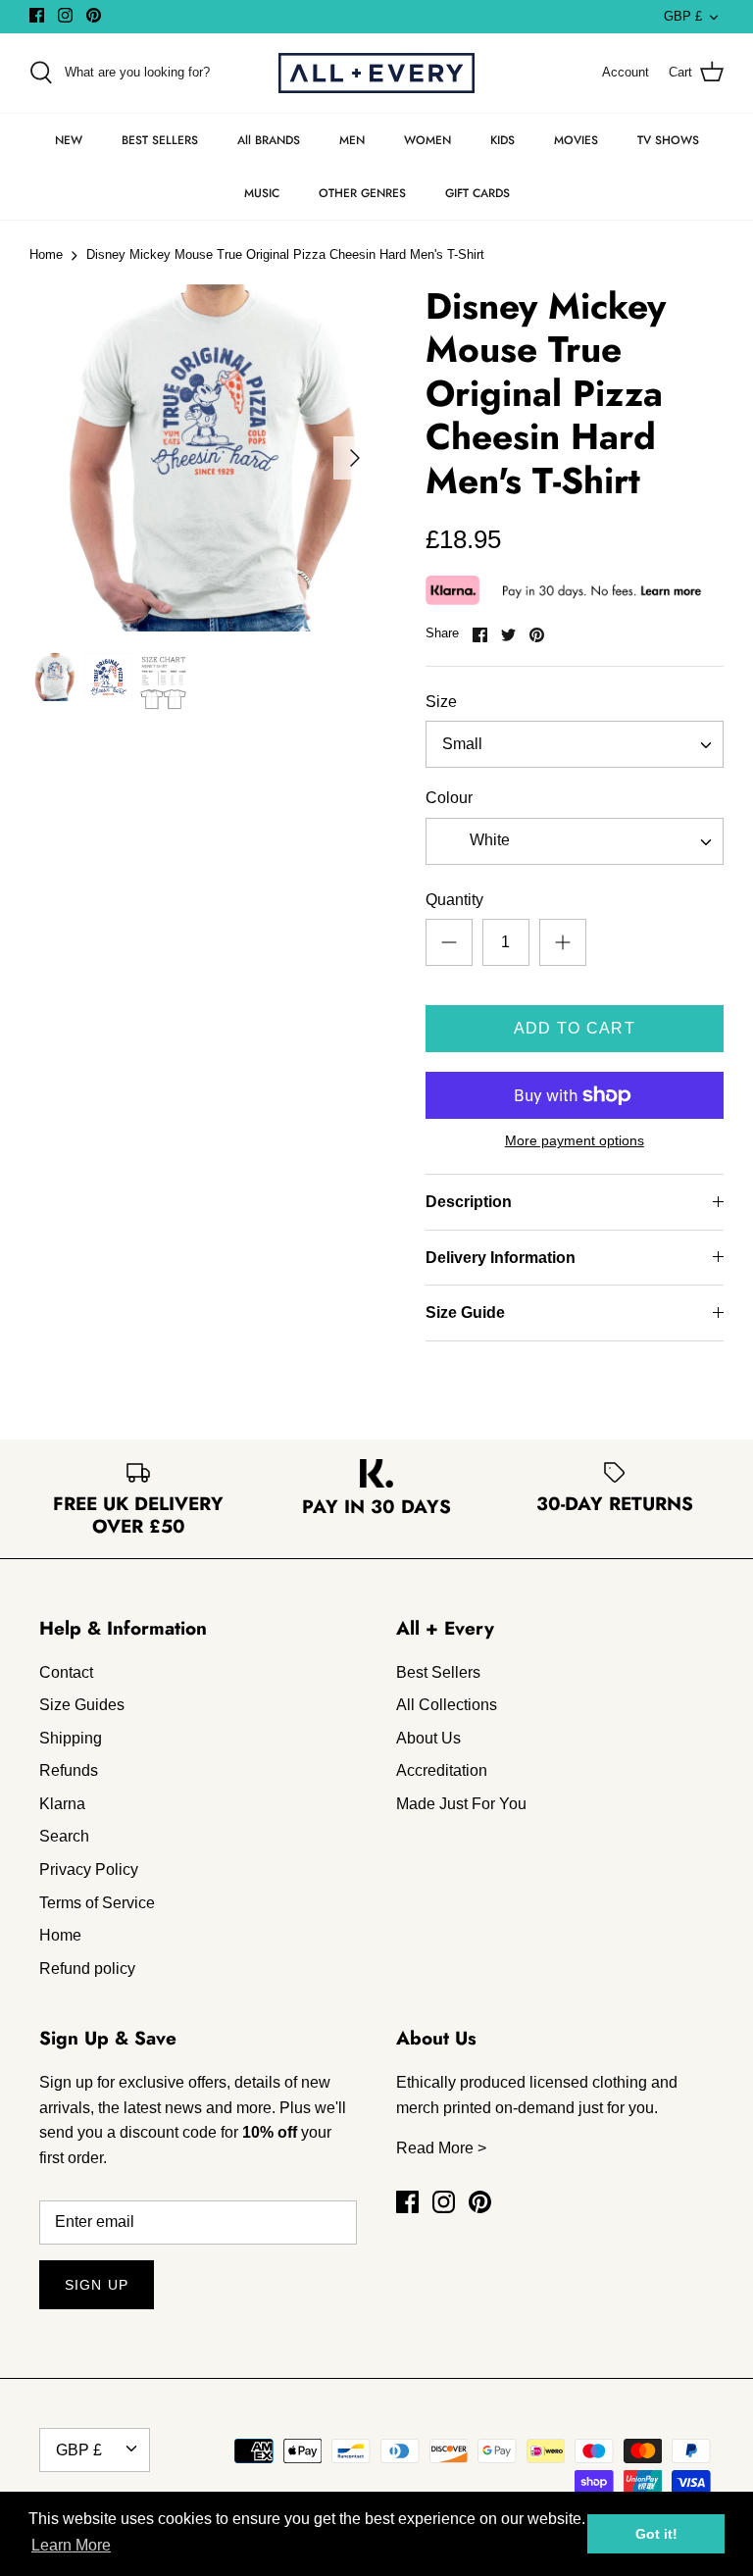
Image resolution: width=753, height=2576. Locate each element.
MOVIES (576, 140)
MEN (352, 140)
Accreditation (442, 1770)
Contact (66, 1672)
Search (64, 1836)
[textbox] (488, 841)
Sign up (97, 2285)
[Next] (355, 458)
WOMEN (427, 140)
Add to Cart (575, 1028)
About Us (428, 1738)
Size (441, 702)
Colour (449, 798)
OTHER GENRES (362, 193)
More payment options (575, 1140)
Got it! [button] (656, 2534)
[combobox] (575, 744)
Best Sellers (438, 1672)
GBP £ (683, 16)
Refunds (69, 1770)
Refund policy (87, 1969)
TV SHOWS (668, 140)
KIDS (502, 140)
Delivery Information (501, 1258)
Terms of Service (97, 1903)
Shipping (71, 1738)
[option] (203, 458)
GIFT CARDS (477, 193)
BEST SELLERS (160, 140)
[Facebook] (37, 15)
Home (46, 255)
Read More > (441, 2148)
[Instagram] (65, 15)
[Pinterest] (94, 15)
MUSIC (262, 193)
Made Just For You (461, 1804)
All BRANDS (269, 140)
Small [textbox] (462, 744)
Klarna (62, 1804)
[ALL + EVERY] (376, 73)
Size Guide (465, 1313)
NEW (69, 140)
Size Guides (82, 1705)
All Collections (447, 1705)
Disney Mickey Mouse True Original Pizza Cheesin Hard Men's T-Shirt (285, 255)
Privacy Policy (89, 1869)
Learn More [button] (71, 2545)
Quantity (454, 900)
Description (469, 1202)
